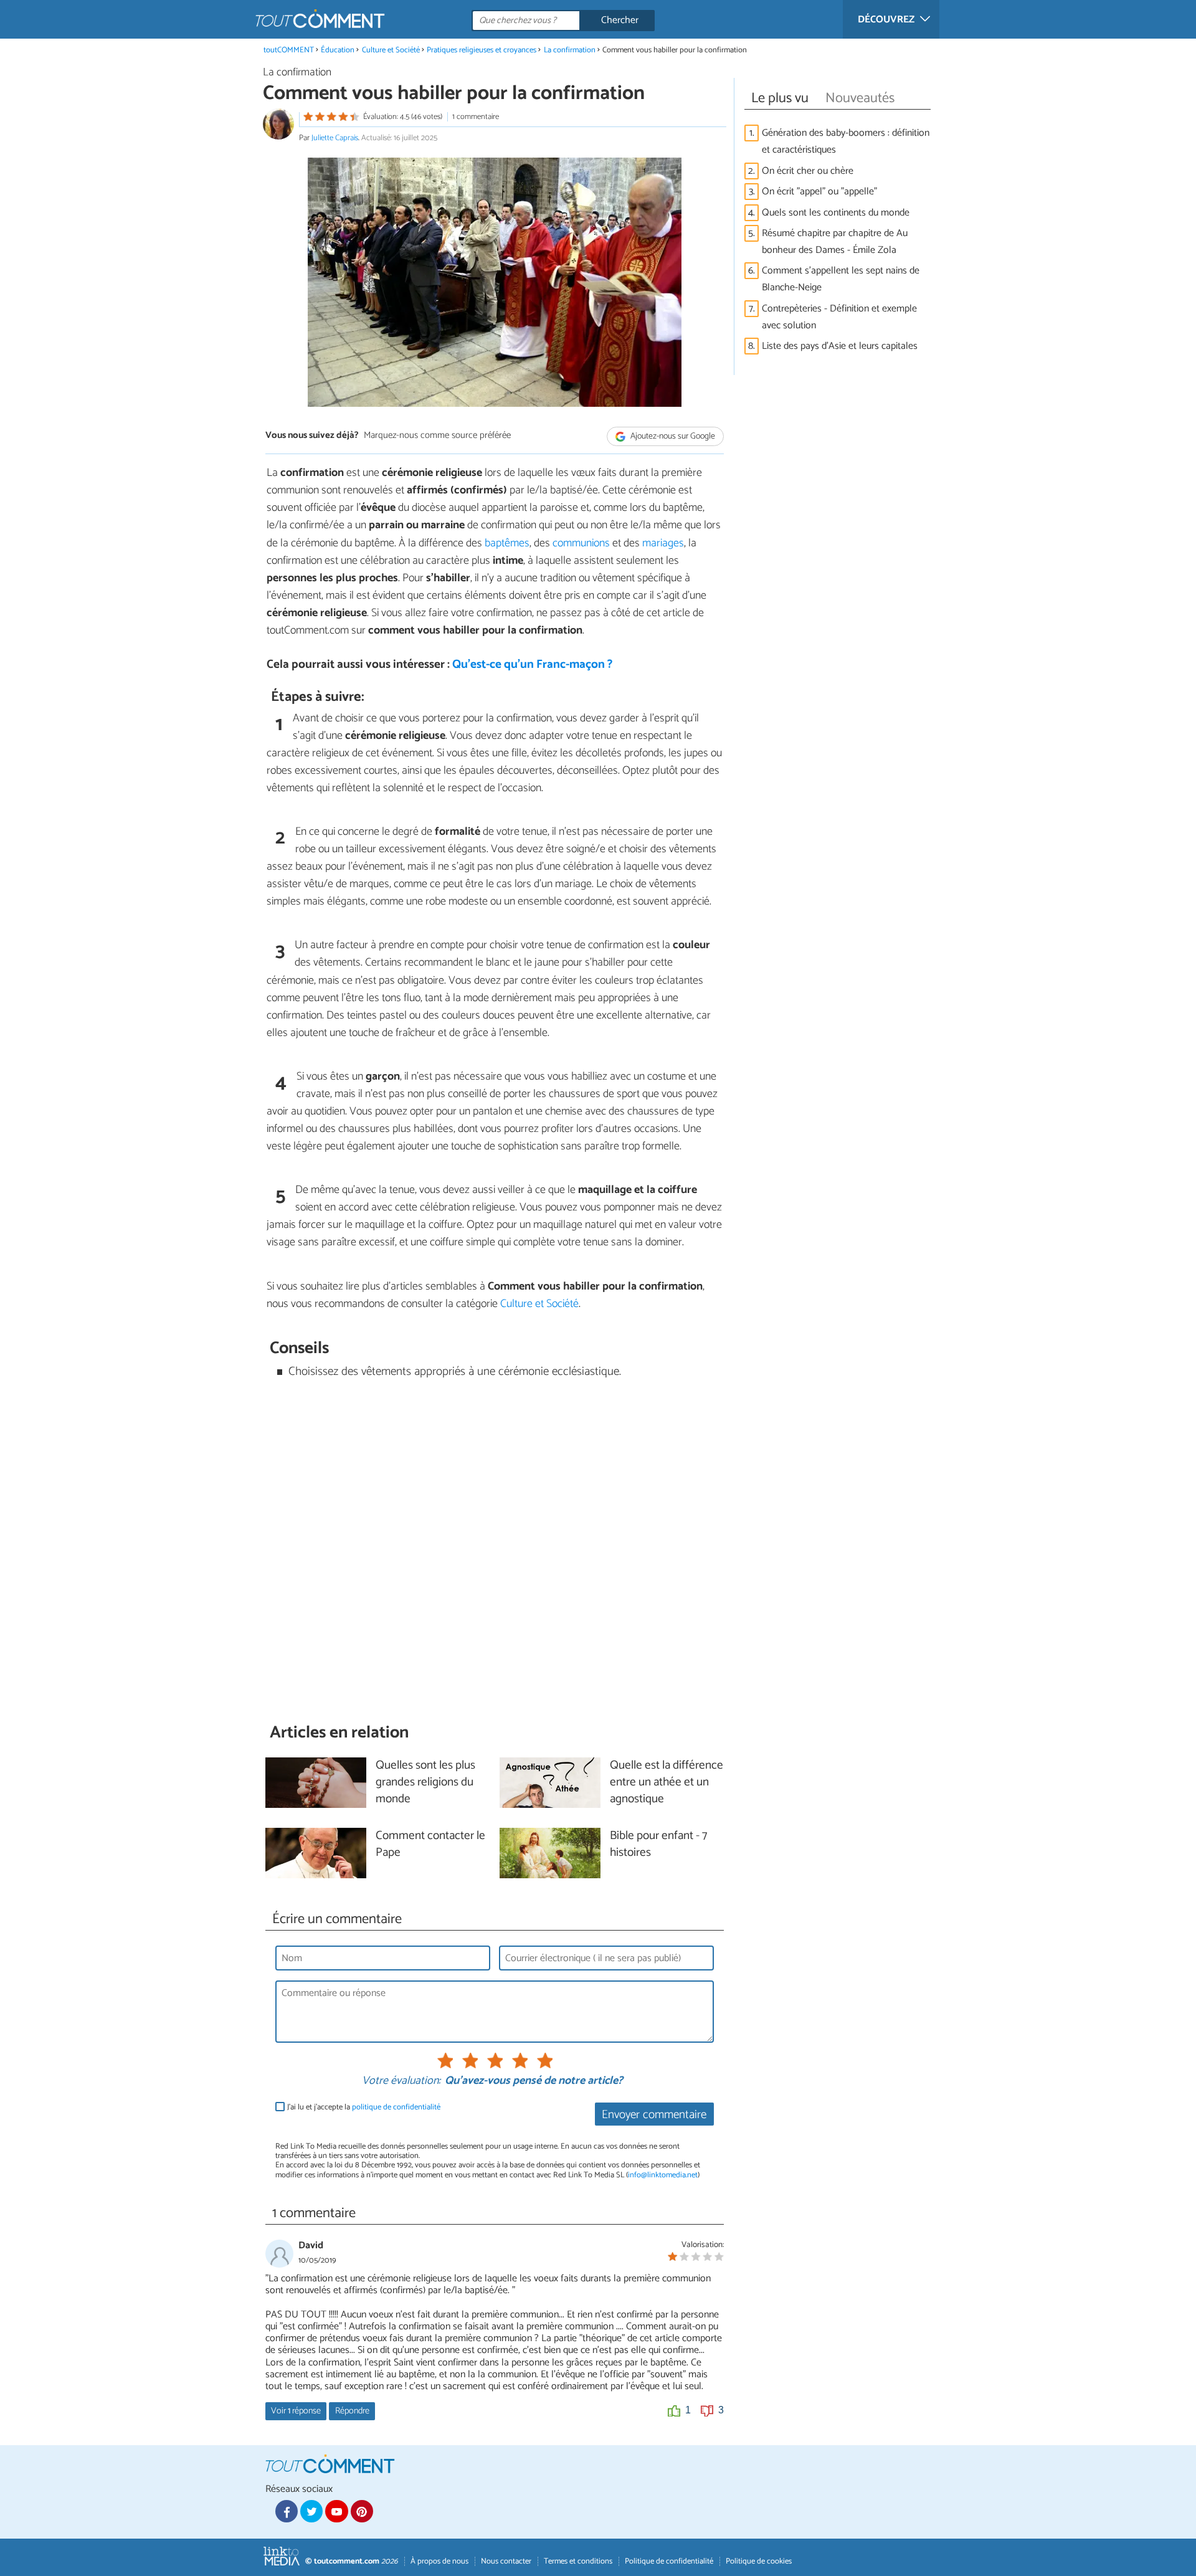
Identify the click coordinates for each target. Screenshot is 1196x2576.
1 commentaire (476, 117)
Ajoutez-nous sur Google (672, 436)
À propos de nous (439, 2561)
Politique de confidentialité (669, 2561)
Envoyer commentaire (654, 2115)
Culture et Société (391, 50)
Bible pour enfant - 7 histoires (658, 1845)
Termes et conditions (578, 2561)
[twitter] (311, 2511)
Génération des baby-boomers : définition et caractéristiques (846, 141)
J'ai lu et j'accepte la (364, 2107)
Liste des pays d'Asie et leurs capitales (840, 346)
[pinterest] (362, 2511)
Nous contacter (506, 2561)
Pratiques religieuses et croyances (482, 50)
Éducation (338, 50)
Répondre (352, 2411)
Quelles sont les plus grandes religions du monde (425, 1783)
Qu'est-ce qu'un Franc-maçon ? (532, 664)
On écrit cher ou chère (808, 171)
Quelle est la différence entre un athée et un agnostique (667, 1783)
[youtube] (336, 2511)
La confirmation (570, 50)
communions (582, 543)
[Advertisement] (495, 1551)
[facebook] (287, 2511)
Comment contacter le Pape (430, 1845)
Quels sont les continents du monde (836, 213)
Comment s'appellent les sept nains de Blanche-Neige (841, 279)
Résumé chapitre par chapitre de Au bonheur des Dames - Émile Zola (835, 242)
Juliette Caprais (335, 138)
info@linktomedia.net (663, 2175)
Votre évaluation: (401, 2081)
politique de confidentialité (396, 2107)
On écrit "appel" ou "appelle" (819, 192)
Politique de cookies (759, 2561)
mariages (663, 543)
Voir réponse (296, 2411)
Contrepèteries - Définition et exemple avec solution (839, 317)
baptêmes (507, 543)
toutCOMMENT (289, 50)
